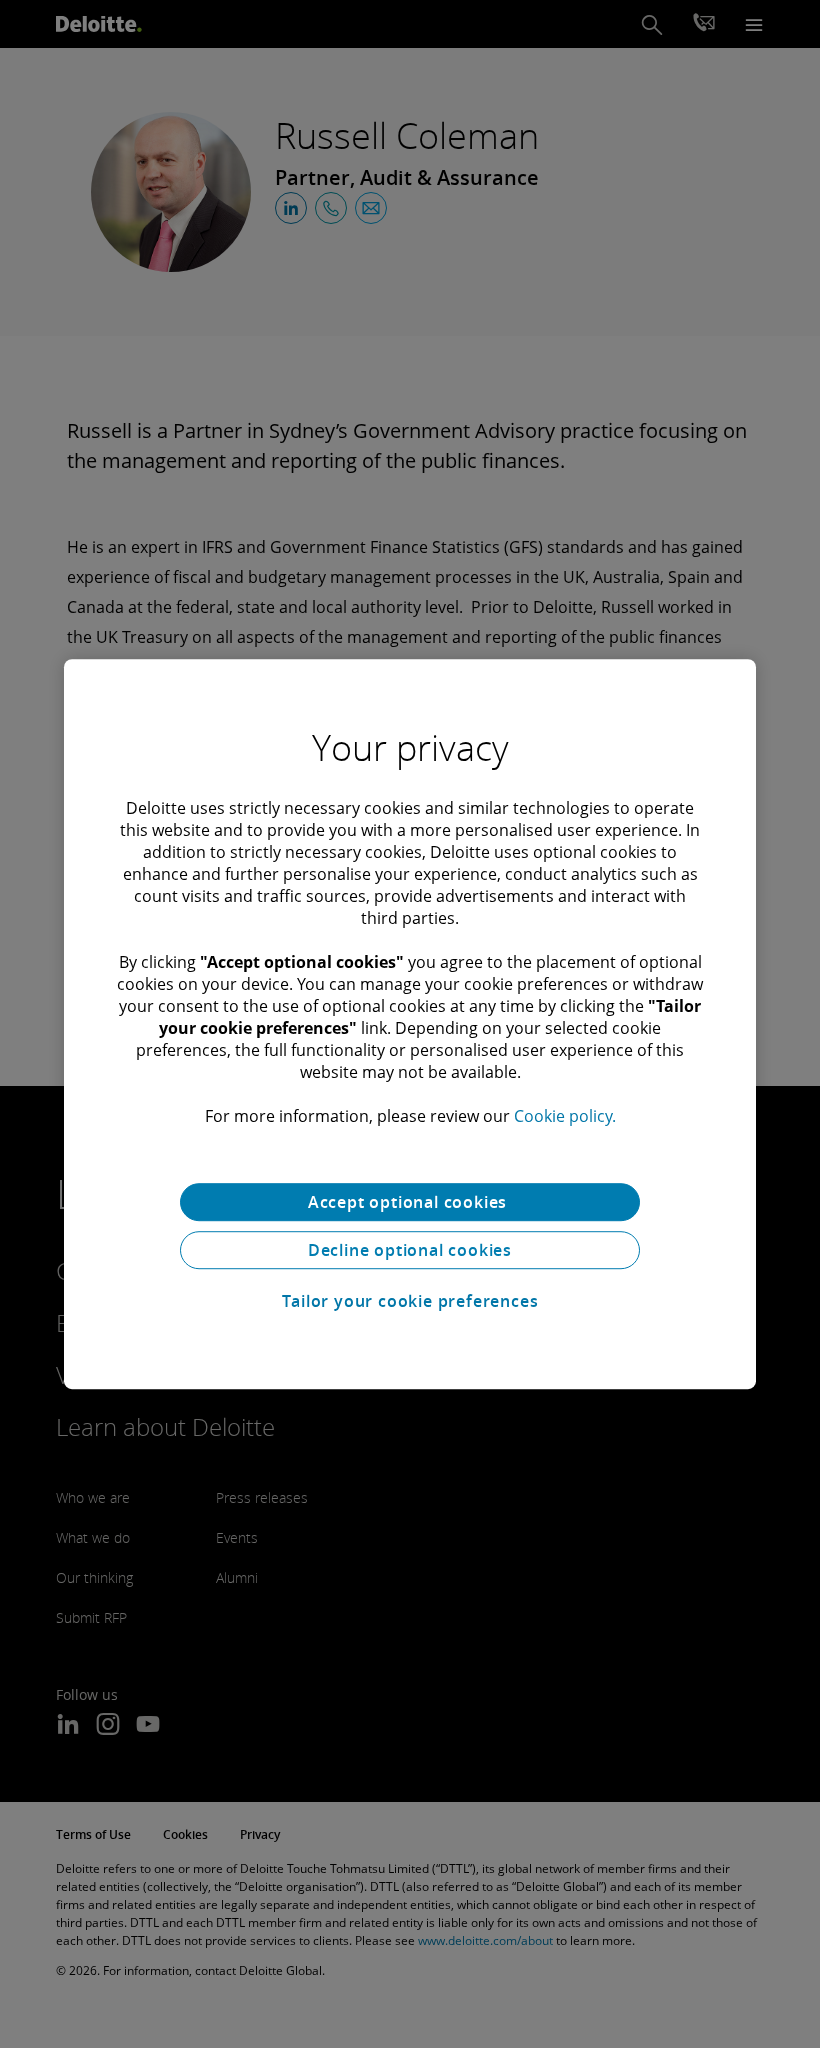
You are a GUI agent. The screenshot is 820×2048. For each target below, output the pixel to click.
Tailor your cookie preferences (410, 1301)
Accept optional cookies (410, 1202)
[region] (410, 1024)
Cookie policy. (565, 1116)
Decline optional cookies (410, 1250)
